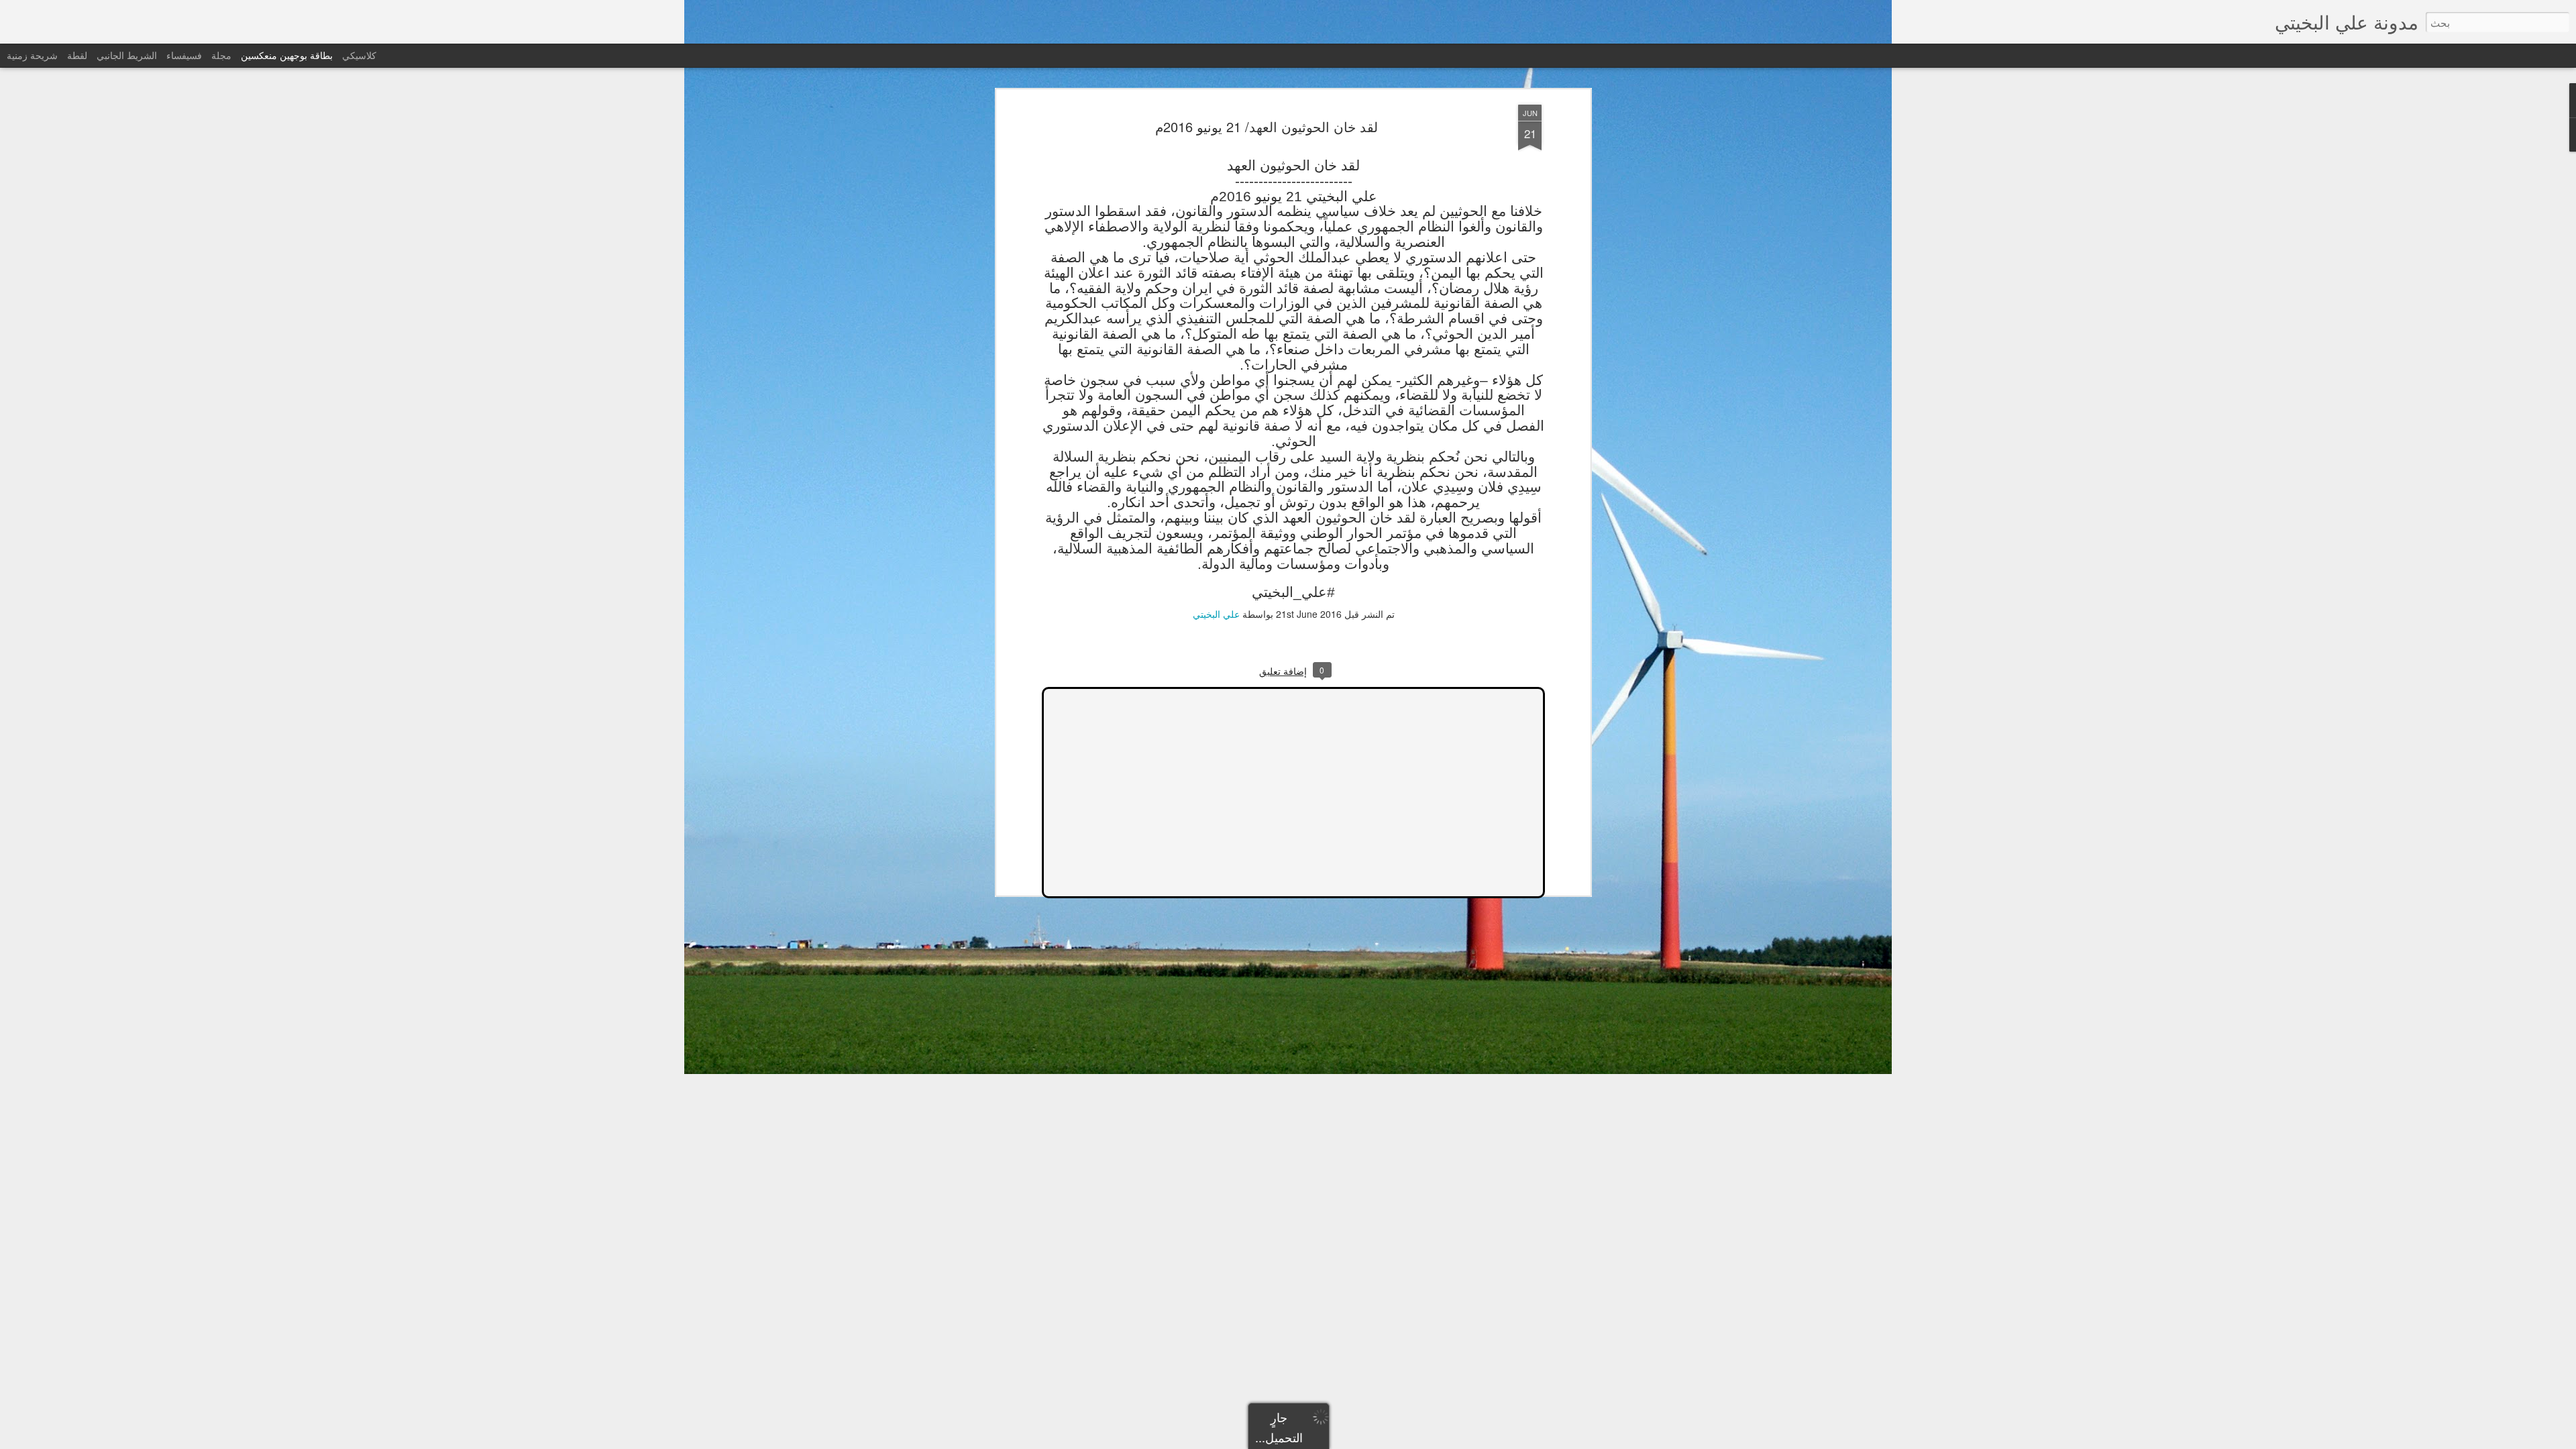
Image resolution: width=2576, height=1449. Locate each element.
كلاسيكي (359, 55)
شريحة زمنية (32, 55)
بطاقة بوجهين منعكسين (287, 55)
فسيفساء (184, 55)
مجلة (221, 55)
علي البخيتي (1216, 614)
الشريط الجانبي (127, 55)
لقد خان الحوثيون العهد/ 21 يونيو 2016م (1267, 126)
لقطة (77, 55)
